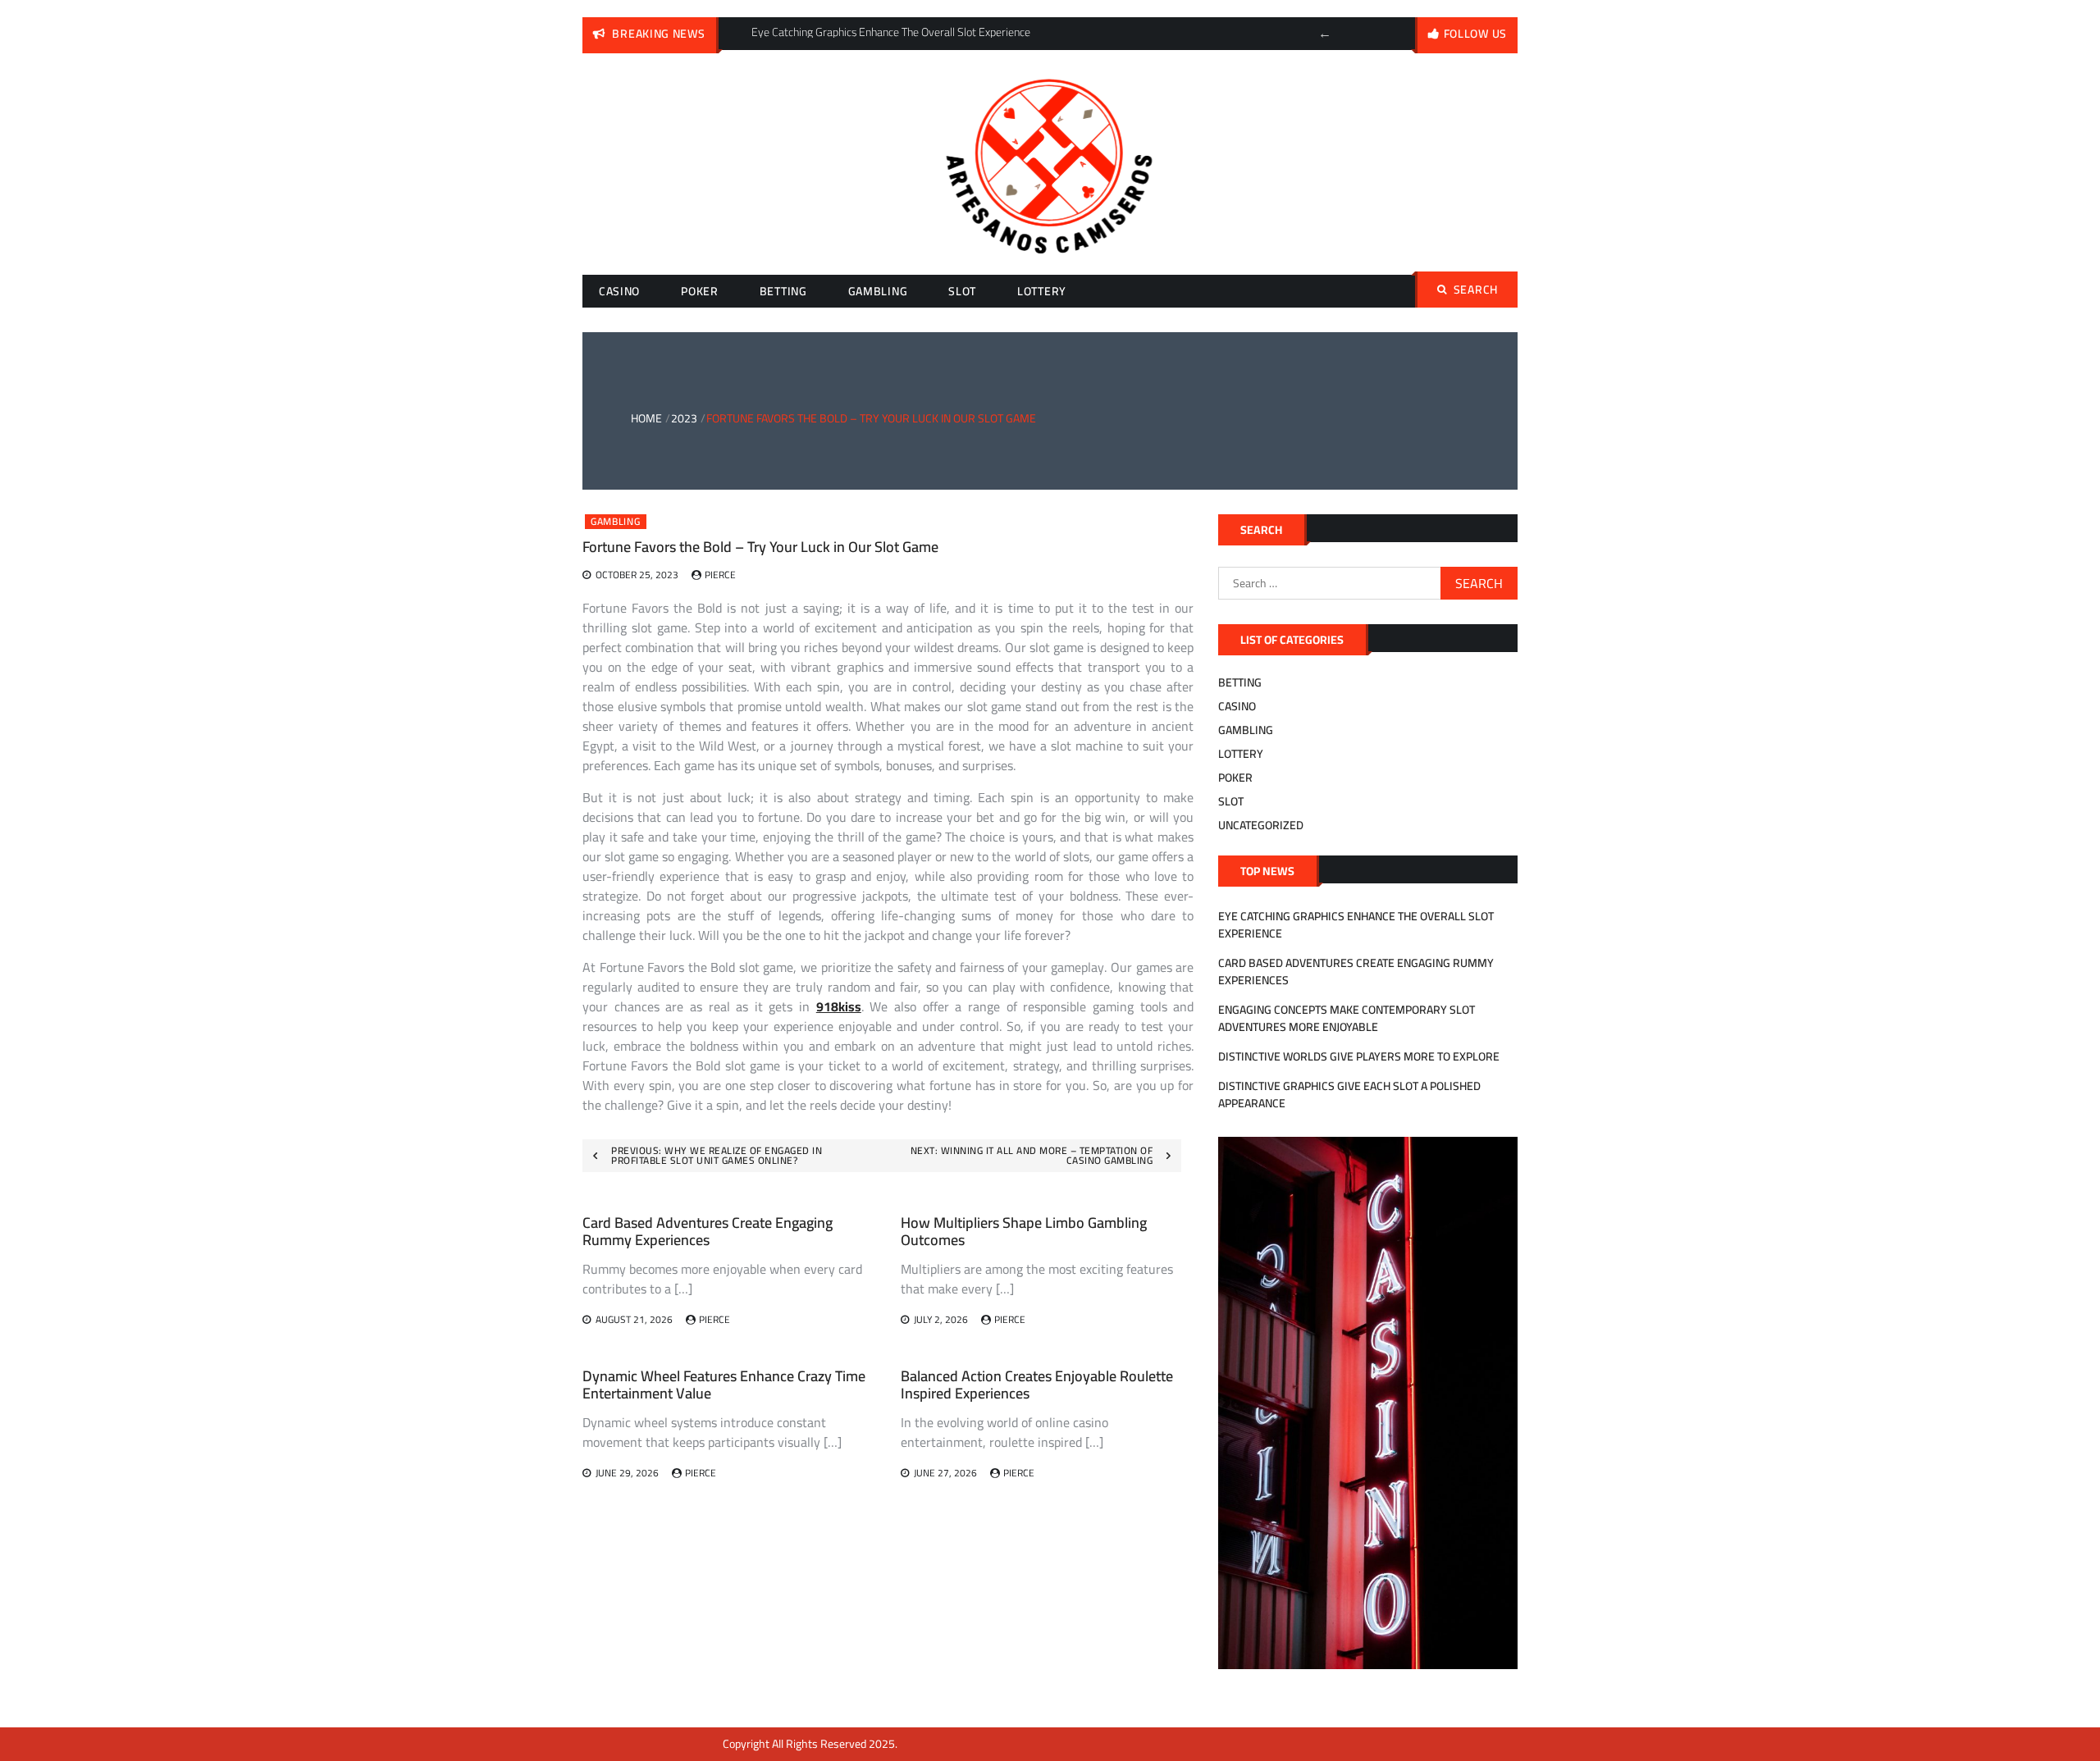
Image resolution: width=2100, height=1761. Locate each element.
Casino (619, 291)
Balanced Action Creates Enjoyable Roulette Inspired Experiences (1037, 1385)
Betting (783, 291)
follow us (1475, 34)
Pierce (720, 575)
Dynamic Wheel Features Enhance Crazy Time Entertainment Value (724, 1385)
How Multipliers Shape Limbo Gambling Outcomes (1024, 1232)
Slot (962, 291)
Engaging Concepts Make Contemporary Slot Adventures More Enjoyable (1347, 1018)
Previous (1325, 34)
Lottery (1042, 291)
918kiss (839, 1006)
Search (1476, 290)
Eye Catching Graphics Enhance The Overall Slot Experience (1356, 925)
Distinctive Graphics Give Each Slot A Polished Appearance (1349, 1095)
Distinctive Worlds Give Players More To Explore (1359, 1056)
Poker (700, 291)
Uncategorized (1261, 825)
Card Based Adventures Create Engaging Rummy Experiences (708, 1232)
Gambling (878, 291)
